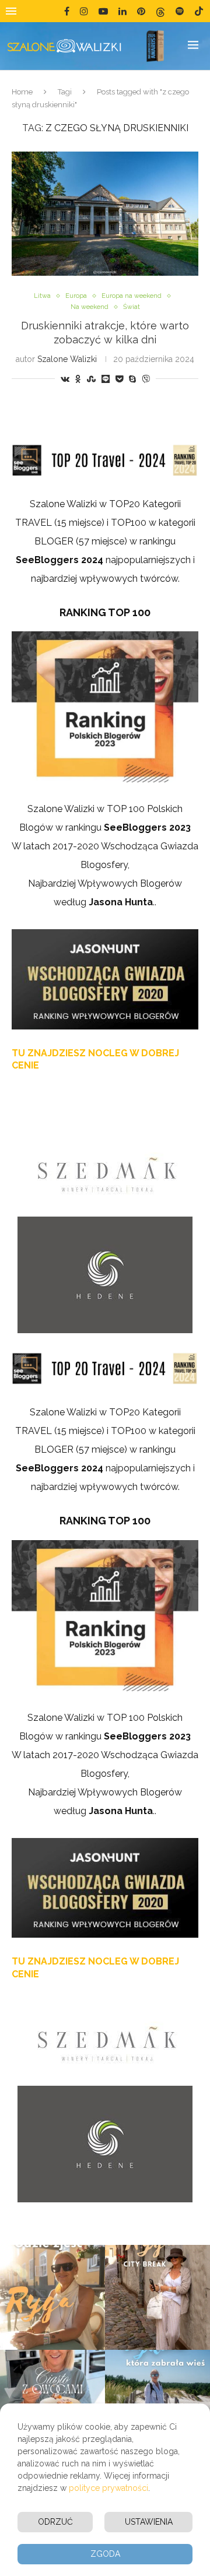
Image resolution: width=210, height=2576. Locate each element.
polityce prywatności (108, 2488)
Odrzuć (55, 2522)
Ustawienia (149, 2522)
